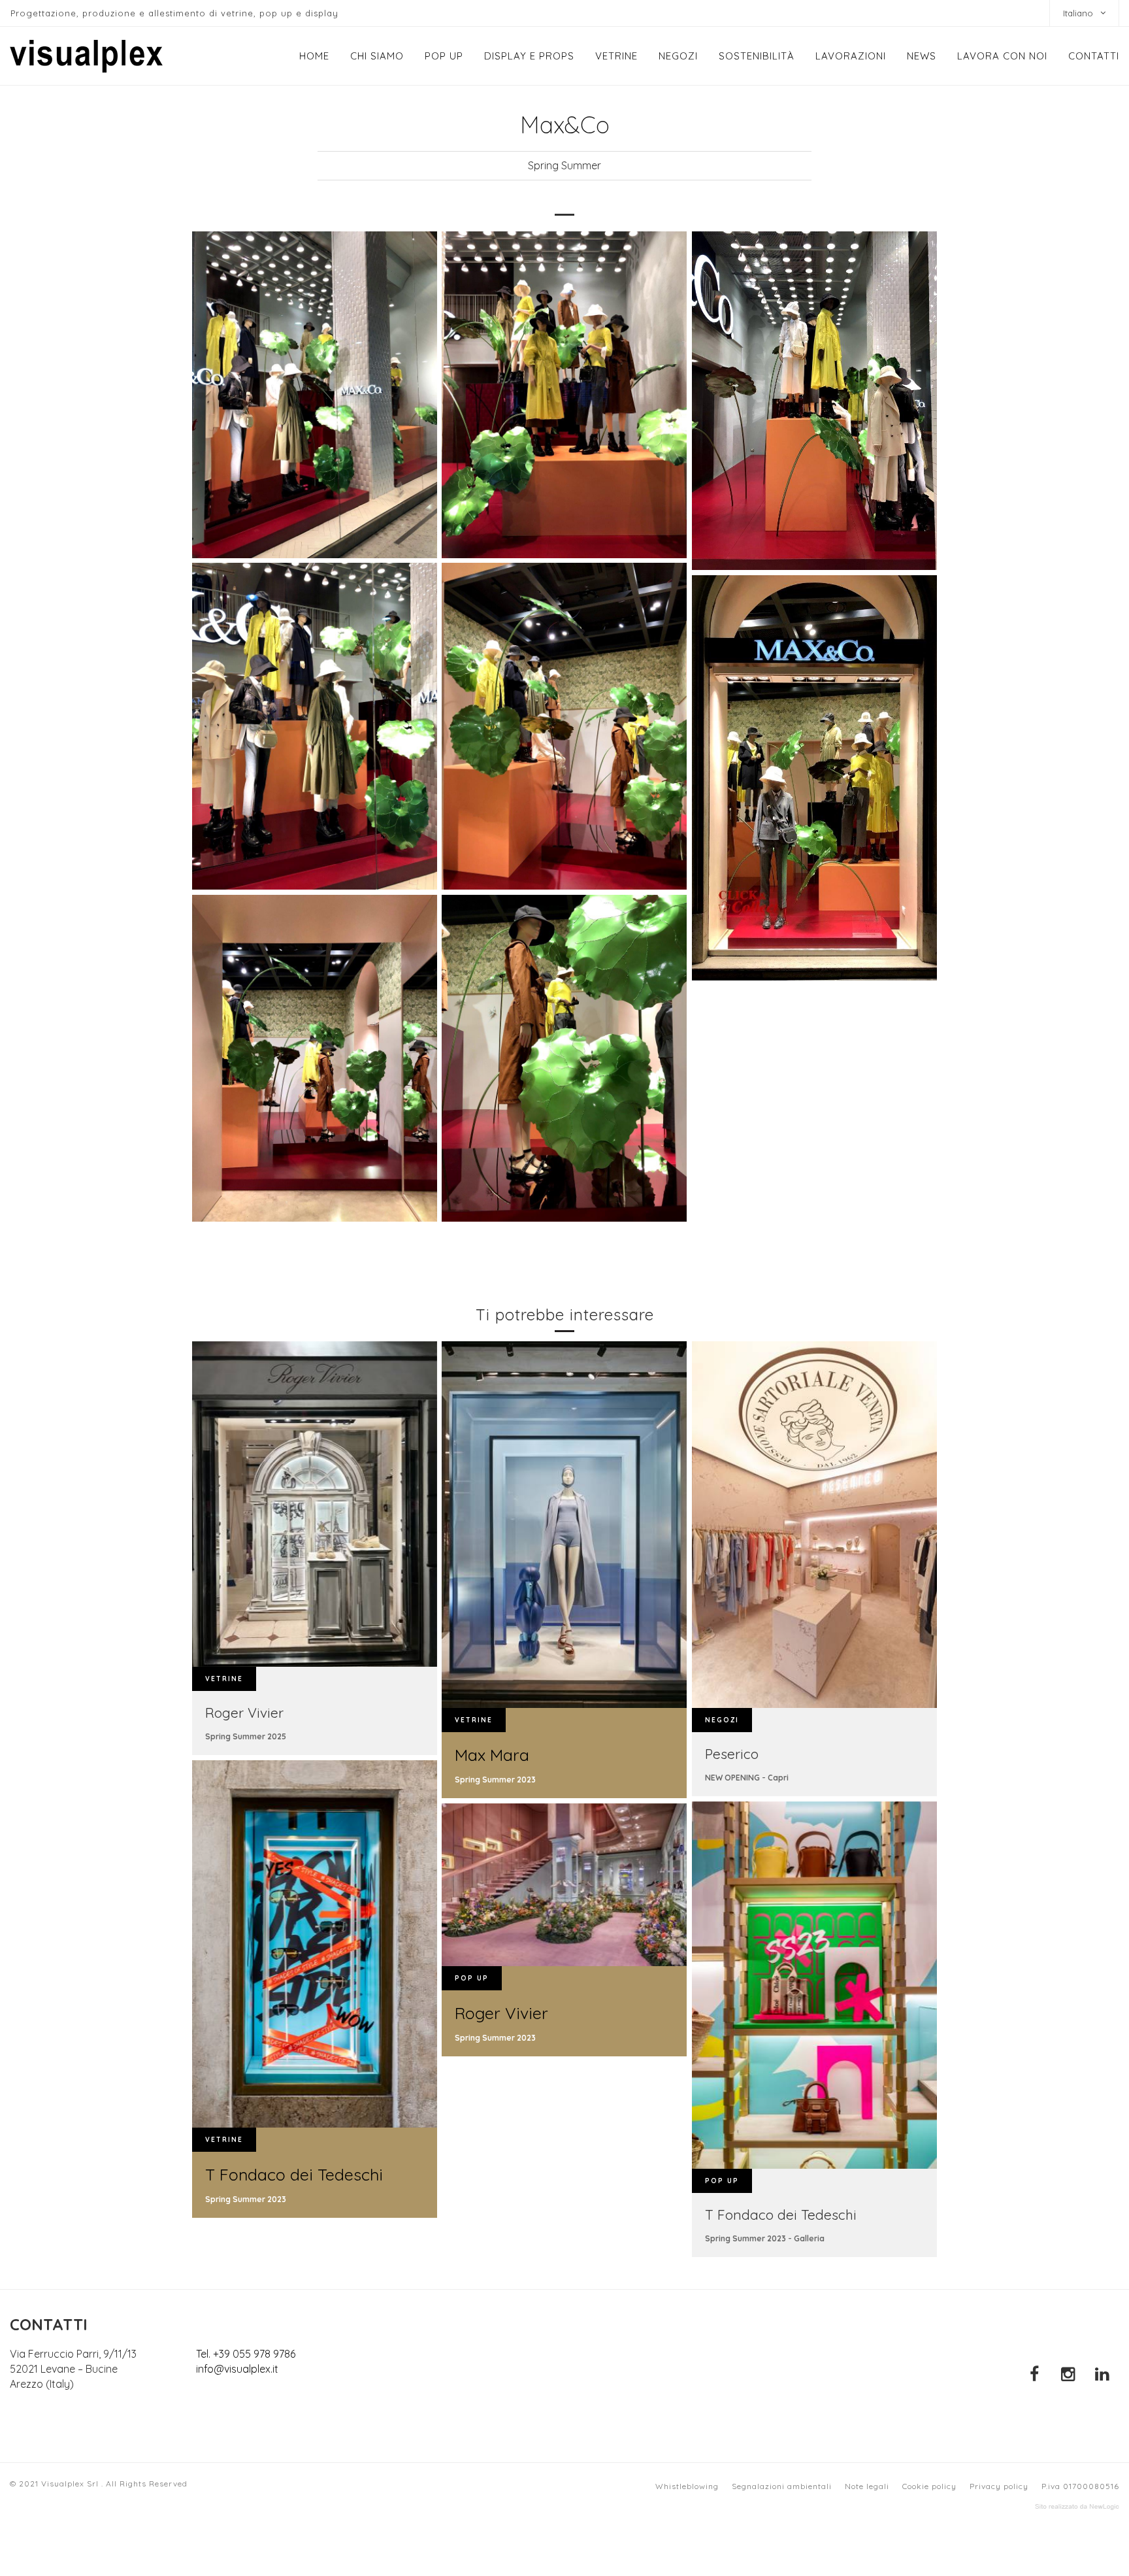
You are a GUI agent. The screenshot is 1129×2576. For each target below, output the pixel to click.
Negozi (678, 56)
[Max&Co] (315, 395)
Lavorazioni (851, 56)
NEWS (922, 56)
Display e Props (529, 56)
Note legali (867, 2486)
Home (314, 56)
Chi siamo (377, 56)
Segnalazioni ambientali (782, 2486)
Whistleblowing (687, 2486)
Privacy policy (999, 2486)
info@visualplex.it (237, 2369)
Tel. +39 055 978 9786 (246, 2354)
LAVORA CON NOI (1002, 56)
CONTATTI (1094, 56)
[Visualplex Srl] (86, 56)
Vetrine (616, 56)
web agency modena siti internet (1077, 2507)
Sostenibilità (757, 56)
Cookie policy (929, 2486)
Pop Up (444, 56)
